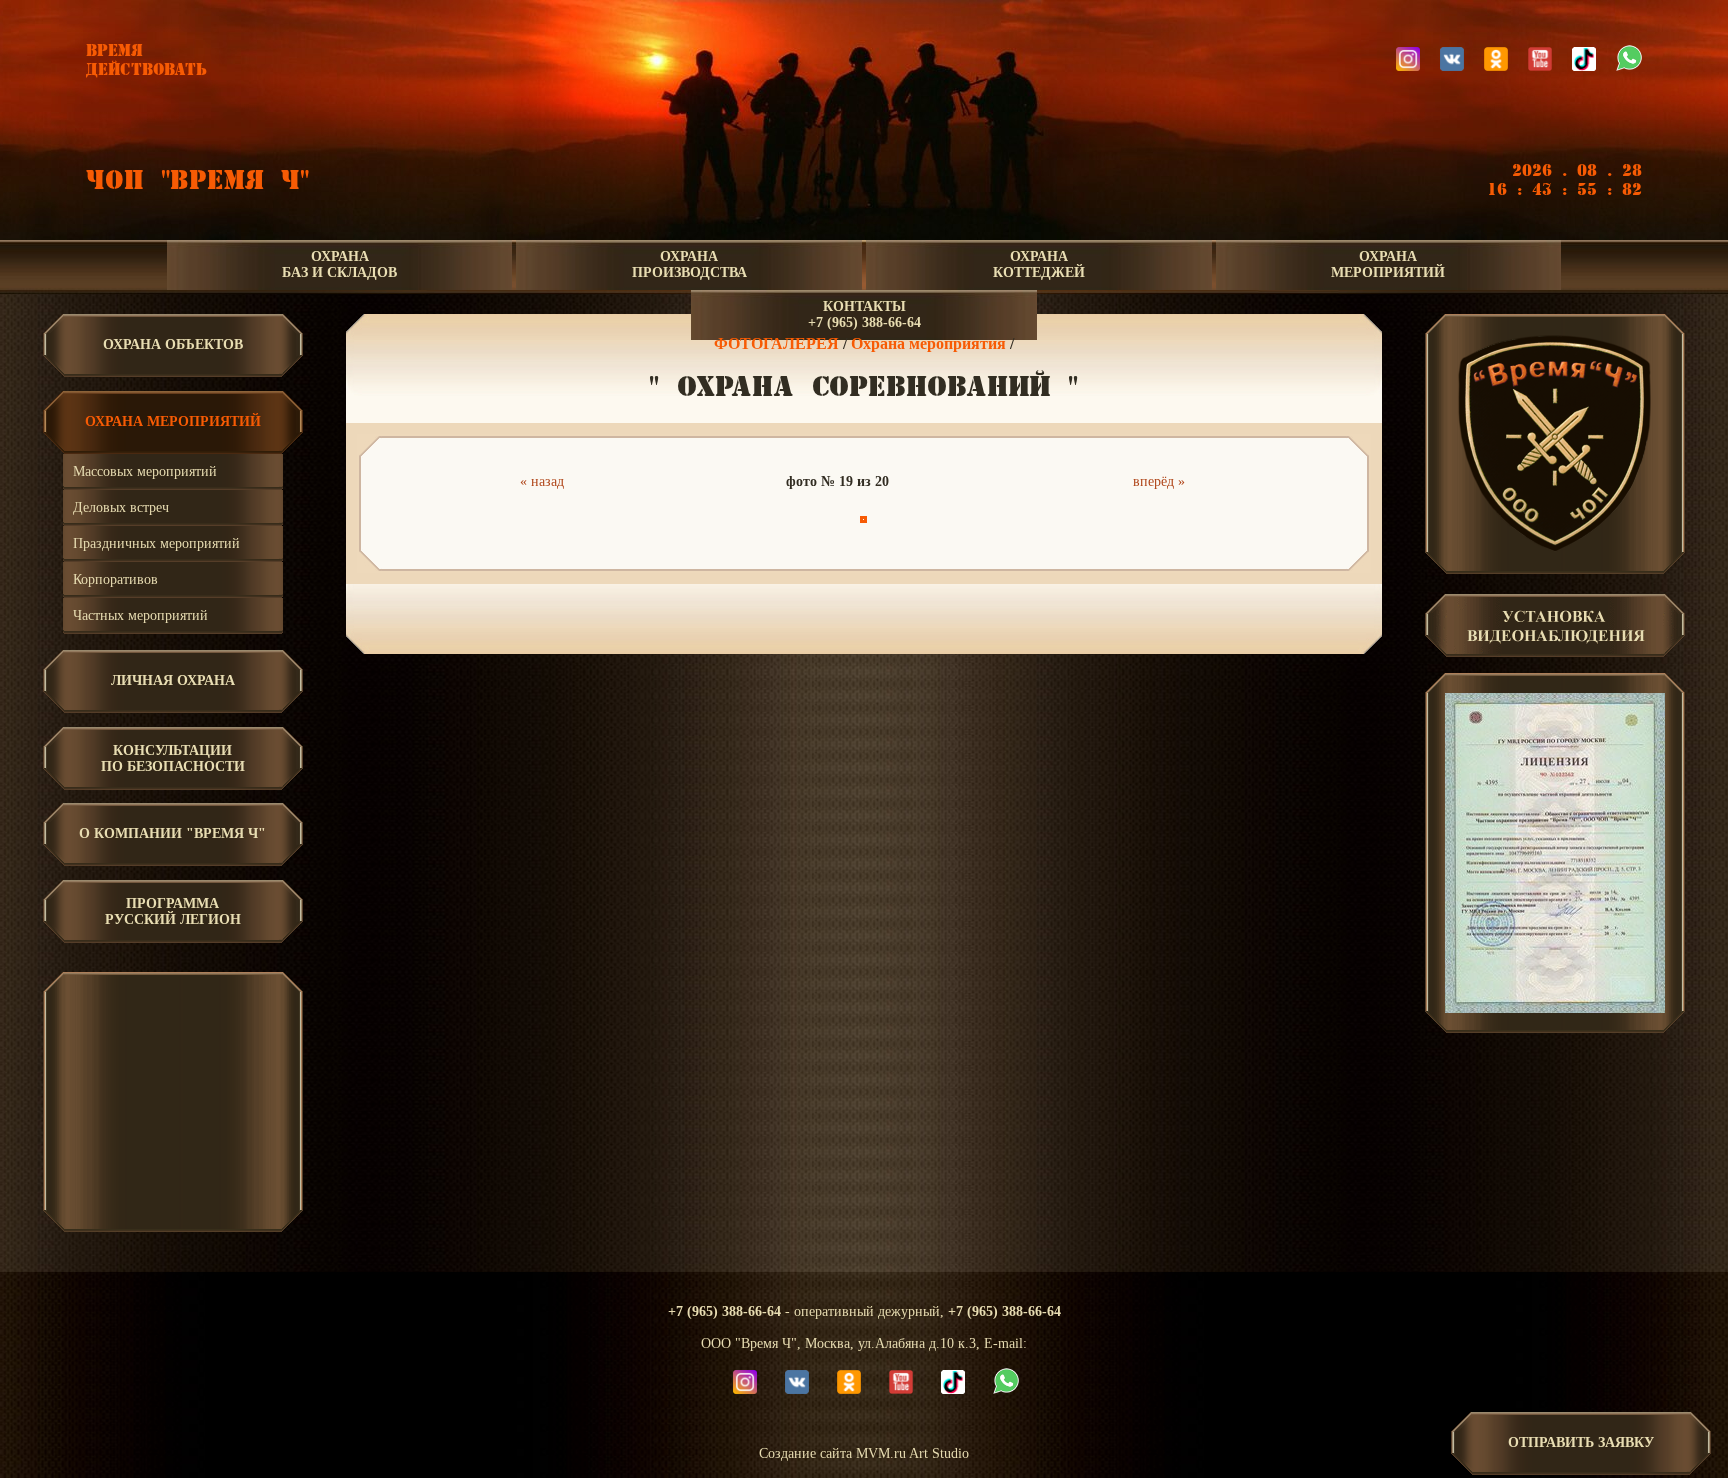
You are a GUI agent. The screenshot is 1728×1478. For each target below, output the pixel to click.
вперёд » (1159, 481)
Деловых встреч (121, 507)
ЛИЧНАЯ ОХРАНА (173, 680)
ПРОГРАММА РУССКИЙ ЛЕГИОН (173, 911)
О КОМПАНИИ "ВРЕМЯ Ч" (172, 833)
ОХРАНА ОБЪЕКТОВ (173, 344)
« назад (542, 481)
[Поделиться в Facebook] (771, 616)
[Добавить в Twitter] (891, 616)
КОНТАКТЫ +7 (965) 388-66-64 (864, 314)
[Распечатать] (951, 616)
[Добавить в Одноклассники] (861, 616)
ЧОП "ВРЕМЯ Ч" (197, 180)
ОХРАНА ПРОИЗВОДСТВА (689, 264)
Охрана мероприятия (928, 343)
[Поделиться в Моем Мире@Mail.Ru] (831, 616)
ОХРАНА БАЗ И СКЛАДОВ (339, 264)
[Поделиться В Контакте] (921, 616)
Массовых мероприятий (145, 471)
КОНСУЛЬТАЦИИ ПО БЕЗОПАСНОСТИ (173, 758)
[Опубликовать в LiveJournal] (801, 616)
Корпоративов (115, 579)
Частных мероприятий (140, 615)
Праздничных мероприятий (156, 543)
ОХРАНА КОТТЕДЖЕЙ (1039, 264)
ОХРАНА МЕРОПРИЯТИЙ (1388, 264)
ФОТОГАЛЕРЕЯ (776, 343)
